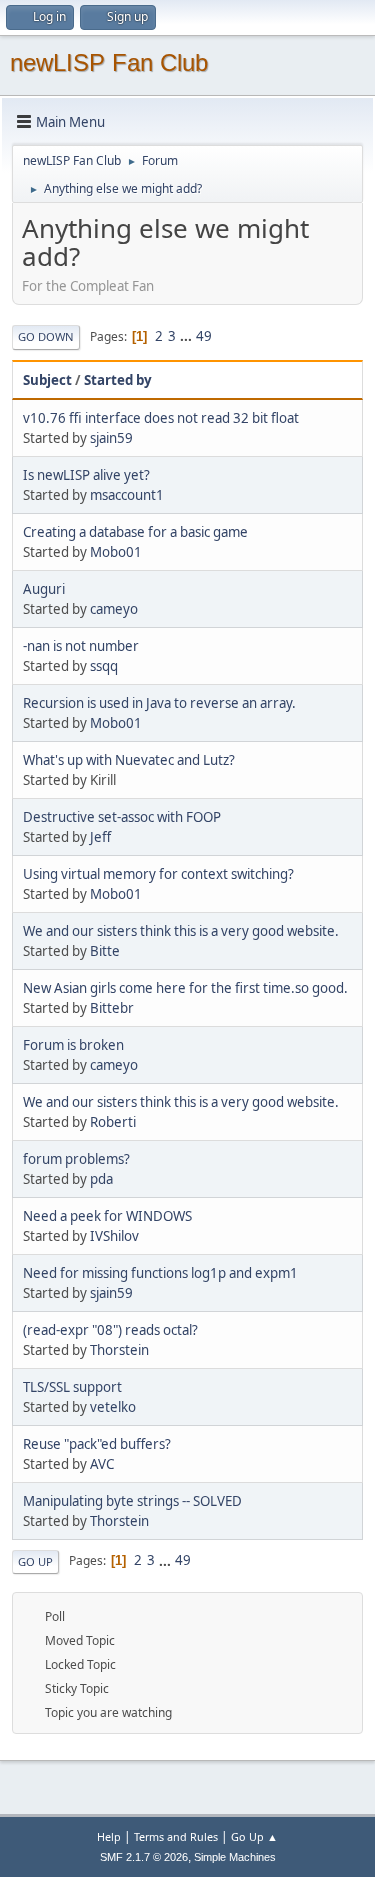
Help (109, 1836)
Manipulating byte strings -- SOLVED (132, 1501)
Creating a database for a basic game (135, 532)
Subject (47, 380)
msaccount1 (127, 495)
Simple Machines (235, 1857)
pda (101, 1179)
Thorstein (119, 1350)
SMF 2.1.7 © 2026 (144, 1857)
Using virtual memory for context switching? (158, 874)
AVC (102, 1464)
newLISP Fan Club (109, 62)
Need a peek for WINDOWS (107, 1216)
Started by (118, 380)
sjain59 (111, 438)
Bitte (105, 951)
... (187, 336)
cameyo (114, 609)
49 (204, 336)
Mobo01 (116, 552)
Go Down (46, 336)
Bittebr (112, 1008)
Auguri (44, 589)
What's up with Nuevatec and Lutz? (129, 760)
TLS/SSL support (72, 1387)
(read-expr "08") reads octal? (110, 1330)
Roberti (113, 1122)
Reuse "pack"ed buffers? (97, 1444)
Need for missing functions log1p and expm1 (160, 1273)
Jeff (100, 837)
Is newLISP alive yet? (86, 475)
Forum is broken (73, 1045)
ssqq (104, 666)
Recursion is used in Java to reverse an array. (159, 703)
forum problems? (76, 1159)
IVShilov (114, 1236)
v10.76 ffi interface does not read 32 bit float (161, 418)
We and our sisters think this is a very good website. (181, 931)
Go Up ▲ (254, 1836)
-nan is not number (81, 646)
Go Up (35, 1561)
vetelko (113, 1407)
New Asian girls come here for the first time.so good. (185, 988)
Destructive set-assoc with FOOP (122, 817)
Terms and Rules (176, 1836)
